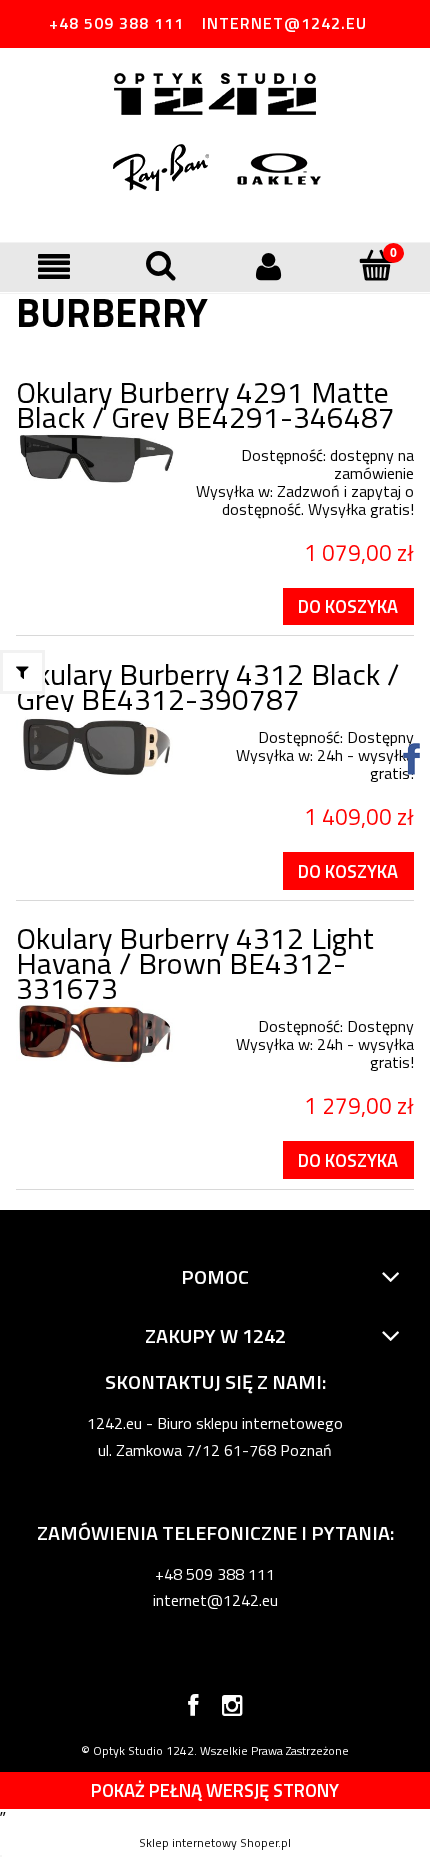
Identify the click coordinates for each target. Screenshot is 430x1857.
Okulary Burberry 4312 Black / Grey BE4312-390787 (207, 686)
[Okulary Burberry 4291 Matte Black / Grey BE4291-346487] (95, 460)
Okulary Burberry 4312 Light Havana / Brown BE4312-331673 (195, 963)
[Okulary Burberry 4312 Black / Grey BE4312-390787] (95, 748)
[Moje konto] (269, 266)
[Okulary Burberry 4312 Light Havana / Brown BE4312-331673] (95, 1034)
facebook (193, 1709)
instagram (232, 1709)
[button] (54, 266)
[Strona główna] (215, 96)
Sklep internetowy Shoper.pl (215, 1842)
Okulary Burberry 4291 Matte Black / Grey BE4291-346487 (205, 404)
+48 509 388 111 (116, 23)
